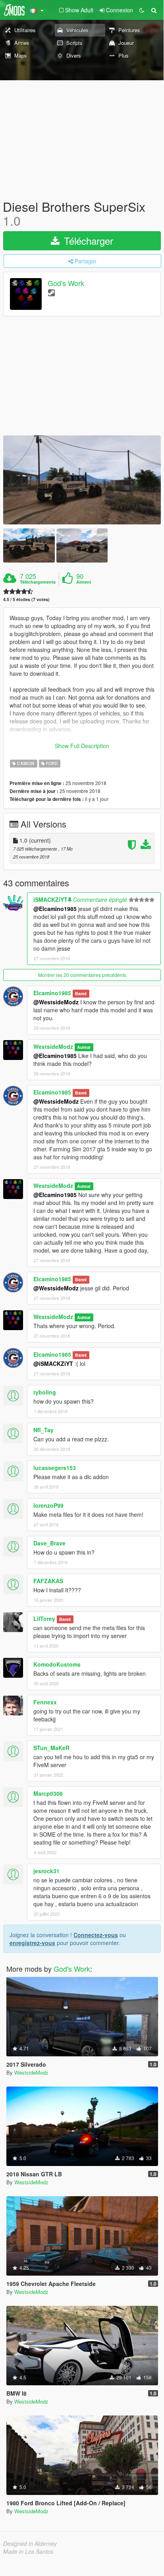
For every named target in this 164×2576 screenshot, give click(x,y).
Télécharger (87, 241)
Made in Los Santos (28, 2551)
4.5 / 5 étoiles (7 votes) (26, 599)
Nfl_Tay (43, 1430)
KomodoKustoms (57, 1664)
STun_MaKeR (51, 1748)
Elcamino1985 (52, 993)
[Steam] (51, 292)
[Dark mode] (142, 10)
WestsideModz (53, 1046)
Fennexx (45, 1702)
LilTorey (44, 1619)
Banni (81, 993)
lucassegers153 (55, 1468)
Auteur (84, 1047)
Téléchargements (38, 582)
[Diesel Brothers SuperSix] (82, 480)
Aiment (84, 582)
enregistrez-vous (32, 1943)
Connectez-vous (96, 1935)
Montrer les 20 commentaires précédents (82, 975)
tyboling (45, 1392)
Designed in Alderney (30, 2543)
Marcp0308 (48, 1793)
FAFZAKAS (48, 1581)
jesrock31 (46, 1871)
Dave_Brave (49, 1543)
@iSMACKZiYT (53, 1363)
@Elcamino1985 (55, 909)
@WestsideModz (56, 1002)
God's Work (66, 283)
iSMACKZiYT (50, 899)
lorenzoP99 (48, 1505)
